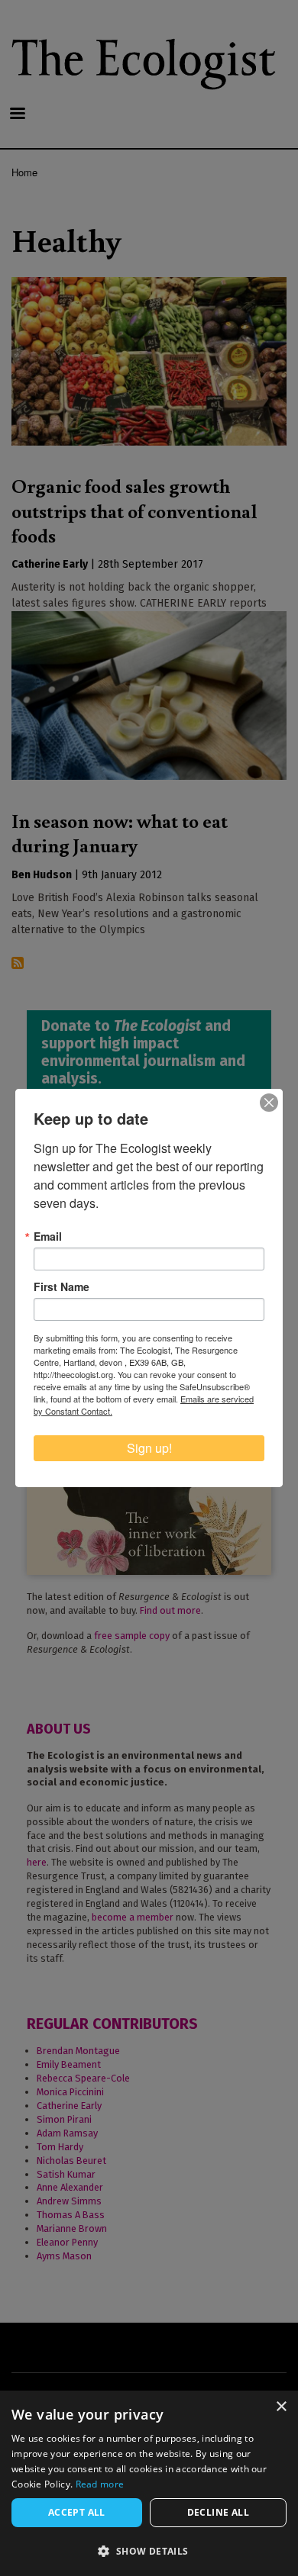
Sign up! (149, 1448)
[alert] (149, 2483)
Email (48, 1236)
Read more (100, 2484)
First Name (62, 1286)
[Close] (269, 1103)
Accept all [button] (77, 2512)
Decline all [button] (218, 2512)
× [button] (281, 2407)
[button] (149, 2551)
